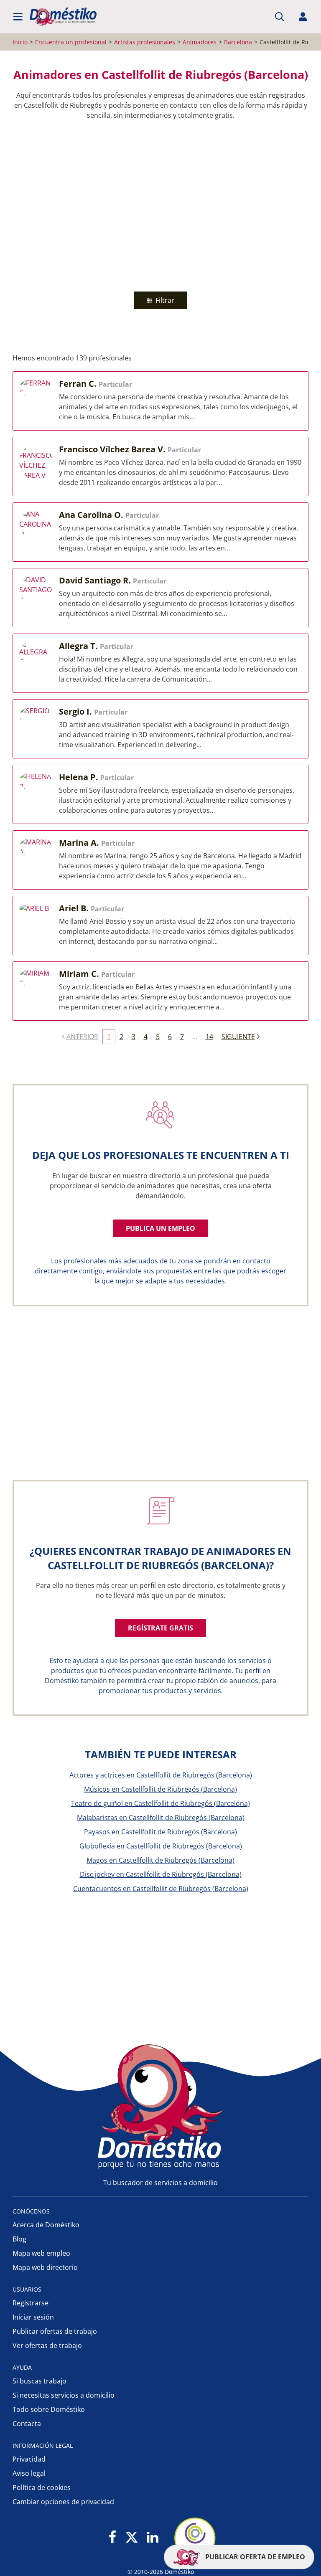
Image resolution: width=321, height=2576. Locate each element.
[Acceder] (303, 17)
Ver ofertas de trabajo (47, 2345)
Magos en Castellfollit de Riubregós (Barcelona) (160, 1860)
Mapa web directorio (45, 2267)
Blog (19, 2239)
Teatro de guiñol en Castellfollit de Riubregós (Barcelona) (160, 1803)
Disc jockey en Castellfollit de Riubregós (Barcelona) (161, 1874)
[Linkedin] (152, 2538)
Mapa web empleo (41, 2253)
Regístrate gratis (160, 1628)
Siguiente (238, 1037)
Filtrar (164, 300)
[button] (18, 17)
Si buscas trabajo (39, 2381)
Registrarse (31, 2303)
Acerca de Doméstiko (46, 2225)
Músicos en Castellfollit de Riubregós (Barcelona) (160, 1789)
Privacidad (29, 2459)
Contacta (27, 2424)
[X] (132, 2538)
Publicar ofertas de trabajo (55, 2331)
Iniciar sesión (33, 2317)
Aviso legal (29, 2473)
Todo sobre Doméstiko (49, 2409)
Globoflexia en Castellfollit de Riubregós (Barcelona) (161, 1846)
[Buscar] (280, 17)
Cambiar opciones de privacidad (63, 2502)
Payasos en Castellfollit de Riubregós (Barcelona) (160, 1832)
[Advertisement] (156, 204)
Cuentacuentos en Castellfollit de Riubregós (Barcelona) (161, 1889)
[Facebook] (113, 2538)
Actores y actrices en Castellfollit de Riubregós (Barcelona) (161, 1775)
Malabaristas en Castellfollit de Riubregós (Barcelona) (161, 1818)
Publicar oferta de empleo (254, 2557)
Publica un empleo (160, 1228)
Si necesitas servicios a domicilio (64, 2395)
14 (209, 1037)
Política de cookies (42, 2487)
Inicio (20, 42)
